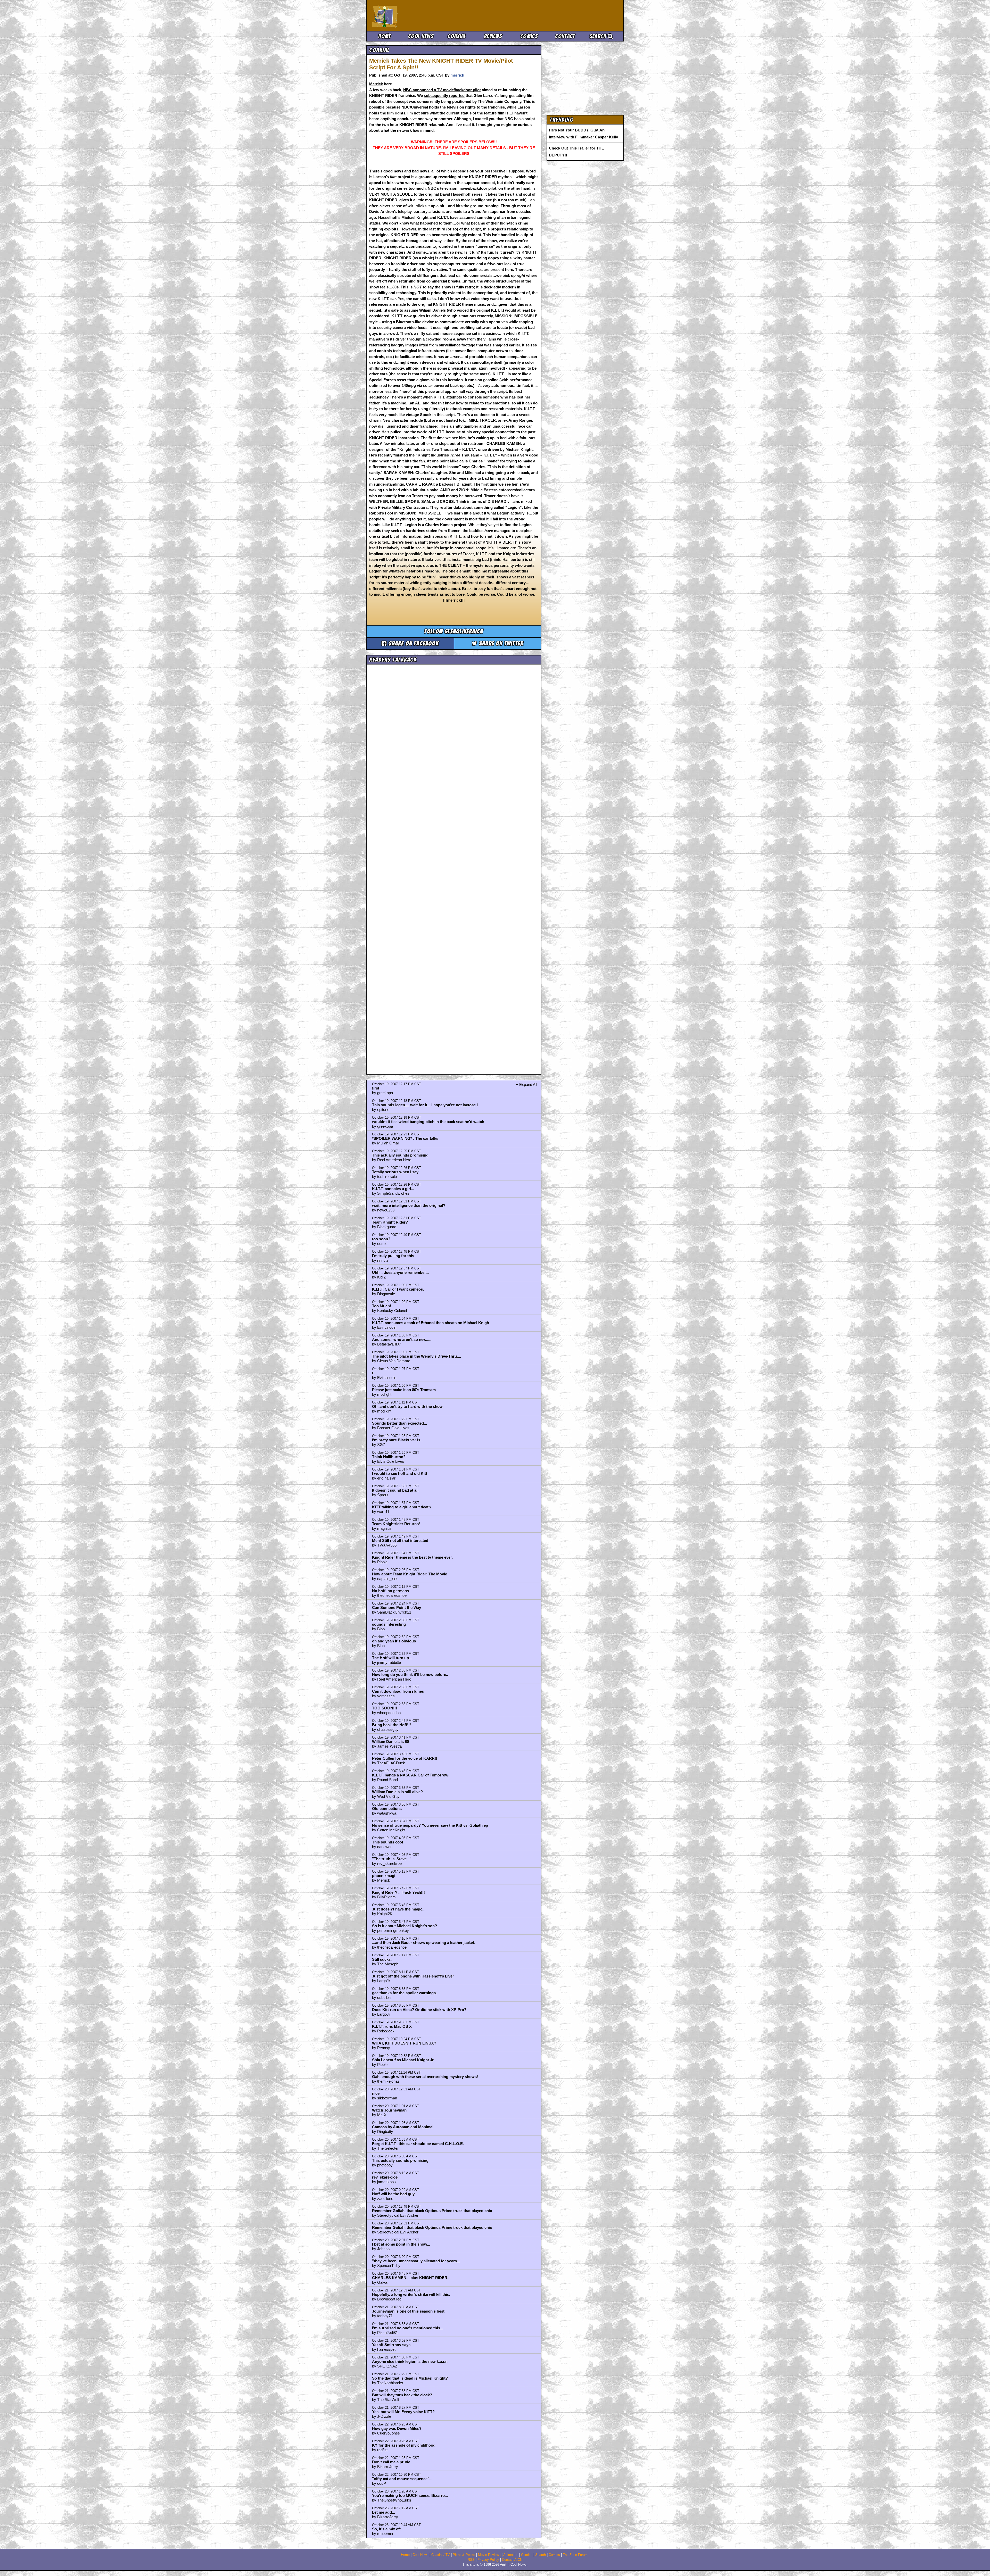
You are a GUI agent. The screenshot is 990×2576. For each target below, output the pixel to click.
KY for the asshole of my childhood (404, 2445)
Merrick (376, 84)
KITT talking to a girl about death (401, 1507)
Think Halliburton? (389, 1457)
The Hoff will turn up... (392, 1658)
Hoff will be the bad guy (393, 2194)
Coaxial (457, 36)
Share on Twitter (500, 643)
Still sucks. (382, 1959)
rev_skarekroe (385, 2177)
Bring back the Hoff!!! (391, 1725)
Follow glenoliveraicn (454, 631)
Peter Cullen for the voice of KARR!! (405, 1758)
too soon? (381, 1239)
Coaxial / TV (441, 2555)
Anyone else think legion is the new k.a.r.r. (410, 2361)
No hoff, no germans (390, 1591)
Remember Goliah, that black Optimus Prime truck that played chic (432, 2211)
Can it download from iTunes (398, 1691)
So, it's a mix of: (386, 2529)
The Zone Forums (576, 2555)
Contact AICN (512, 2560)
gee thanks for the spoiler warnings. (404, 1993)
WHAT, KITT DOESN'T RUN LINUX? (404, 2043)
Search (599, 36)
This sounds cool (387, 1842)
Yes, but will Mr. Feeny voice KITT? (403, 2412)
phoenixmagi (384, 1876)
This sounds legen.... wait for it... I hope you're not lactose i (425, 1105)
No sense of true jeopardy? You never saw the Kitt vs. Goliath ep (430, 1825)
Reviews (493, 36)
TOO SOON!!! (385, 1708)
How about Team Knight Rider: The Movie (410, 1574)
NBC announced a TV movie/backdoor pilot (442, 90)
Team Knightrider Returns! (396, 1524)
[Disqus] (454, 865)
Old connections (387, 1809)
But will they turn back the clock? (402, 2395)
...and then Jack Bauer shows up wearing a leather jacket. (424, 1943)
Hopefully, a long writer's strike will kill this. (411, 2294)
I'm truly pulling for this (393, 1256)
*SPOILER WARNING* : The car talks (405, 1138)
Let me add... (383, 2512)
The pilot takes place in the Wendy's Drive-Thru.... (416, 1356)
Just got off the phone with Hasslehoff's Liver (413, 1976)
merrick (457, 75)
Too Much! (382, 1306)
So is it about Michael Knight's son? (405, 1926)
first (376, 1088)
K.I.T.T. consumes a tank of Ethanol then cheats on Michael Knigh (431, 1323)
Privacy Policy (488, 2560)
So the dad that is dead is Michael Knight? (410, 2378)
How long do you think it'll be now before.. (410, 1675)
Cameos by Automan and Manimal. (403, 2127)
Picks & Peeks (464, 2555)
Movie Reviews (489, 2555)
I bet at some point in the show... (401, 2244)
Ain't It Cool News (410, 15)
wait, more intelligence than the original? (409, 1205)
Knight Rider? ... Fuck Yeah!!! (398, 1892)
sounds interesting (389, 1624)
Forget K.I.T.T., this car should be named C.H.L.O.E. (418, 2144)
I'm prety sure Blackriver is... (398, 1440)
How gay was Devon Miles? (397, 2428)
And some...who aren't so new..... (402, 1339)
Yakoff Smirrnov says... (393, 2345)
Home (385, 36)
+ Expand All (526, 1085)
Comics (529, 36)
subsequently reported (444, 95)
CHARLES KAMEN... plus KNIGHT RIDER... (411, 2278)
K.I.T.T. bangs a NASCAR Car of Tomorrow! (411, 1775)
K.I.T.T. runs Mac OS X (392, 2026)
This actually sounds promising (400, 1155)
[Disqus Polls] (454, 732)
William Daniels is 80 (390, 1742)
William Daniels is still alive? (397, 1792)
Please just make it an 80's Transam (404, 1390)
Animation (511, 2555)
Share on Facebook (413, 643)
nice (376, 2093)
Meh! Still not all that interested (400, 1540)
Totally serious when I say (395, 1172)
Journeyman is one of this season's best (408, 2311)
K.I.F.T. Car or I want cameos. (398, 1289)
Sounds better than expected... (399, 1423)
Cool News (421, 36)
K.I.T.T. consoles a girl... (393, 1189)
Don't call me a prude (391, 2462)
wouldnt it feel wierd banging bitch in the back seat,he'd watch (428, 1122)
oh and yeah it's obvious (394, 1641)
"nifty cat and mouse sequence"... (402, 2479)
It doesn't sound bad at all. (396, 1490)
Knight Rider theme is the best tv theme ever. (412, 1557)
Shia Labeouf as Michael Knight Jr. (403, 2060)
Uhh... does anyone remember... (400, 1272)
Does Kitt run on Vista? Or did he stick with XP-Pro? (419, 2010)
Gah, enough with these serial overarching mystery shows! (425, 2077)
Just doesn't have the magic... (399, 1909)
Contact (565, 36)
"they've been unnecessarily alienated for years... (416, 2261)
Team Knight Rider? (390, 1222)
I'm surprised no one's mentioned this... (408, 2328)
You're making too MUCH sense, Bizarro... (410, 2495)
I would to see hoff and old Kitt (400, 1473)
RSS (471, 2560)
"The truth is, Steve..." (392, 1859)
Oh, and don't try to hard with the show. (408, 1406)
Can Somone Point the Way (397, 1607)
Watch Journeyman (389, 2110)
